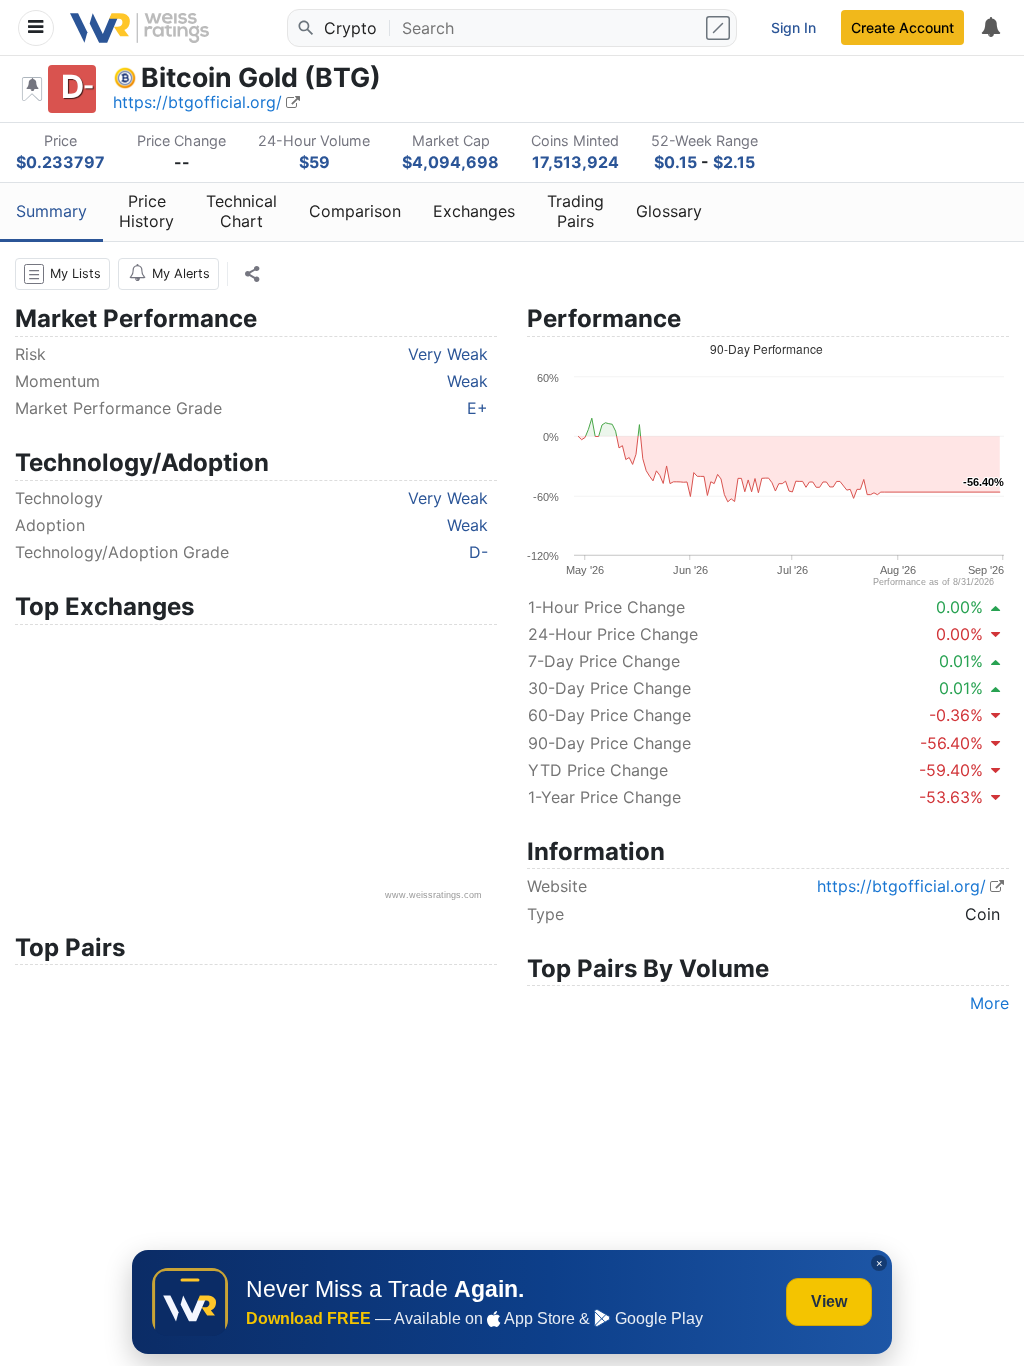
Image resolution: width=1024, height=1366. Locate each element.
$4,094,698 (450, 162)
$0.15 (675, 162)
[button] (62, 274)
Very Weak (448, 354)
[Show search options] (720, 28)
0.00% (959, 607)
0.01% (961, 661)
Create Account (902, 27)
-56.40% (951, 743)
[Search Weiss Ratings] (304, 28)
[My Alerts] (990, 28)
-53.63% (951, 797)
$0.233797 (60, 162)
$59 (314, 162)
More (989, 1003)
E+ (477, 408)
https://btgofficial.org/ (197, 102)
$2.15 (734, 162)
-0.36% (956, 715)
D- (478, 552)
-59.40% (951, 770)
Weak (467, 381)
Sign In (793, 27)
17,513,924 (575, 162)
